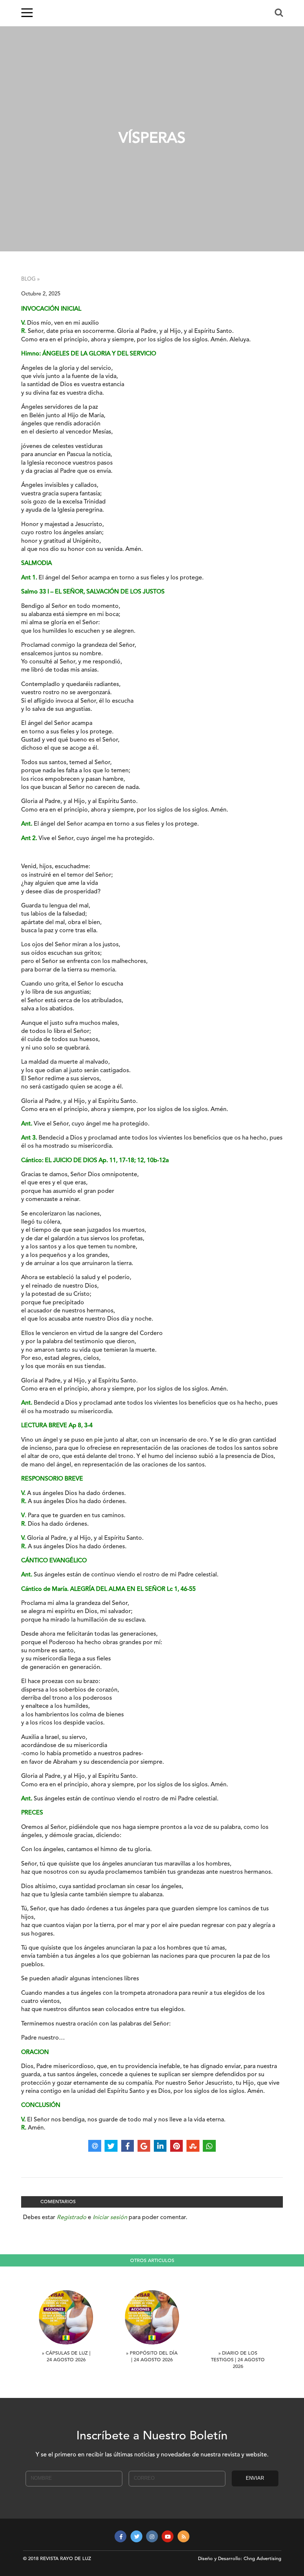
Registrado (72, 2218)
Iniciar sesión (110, 2218)
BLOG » (30, 279)
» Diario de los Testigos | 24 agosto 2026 (238, 2360)
